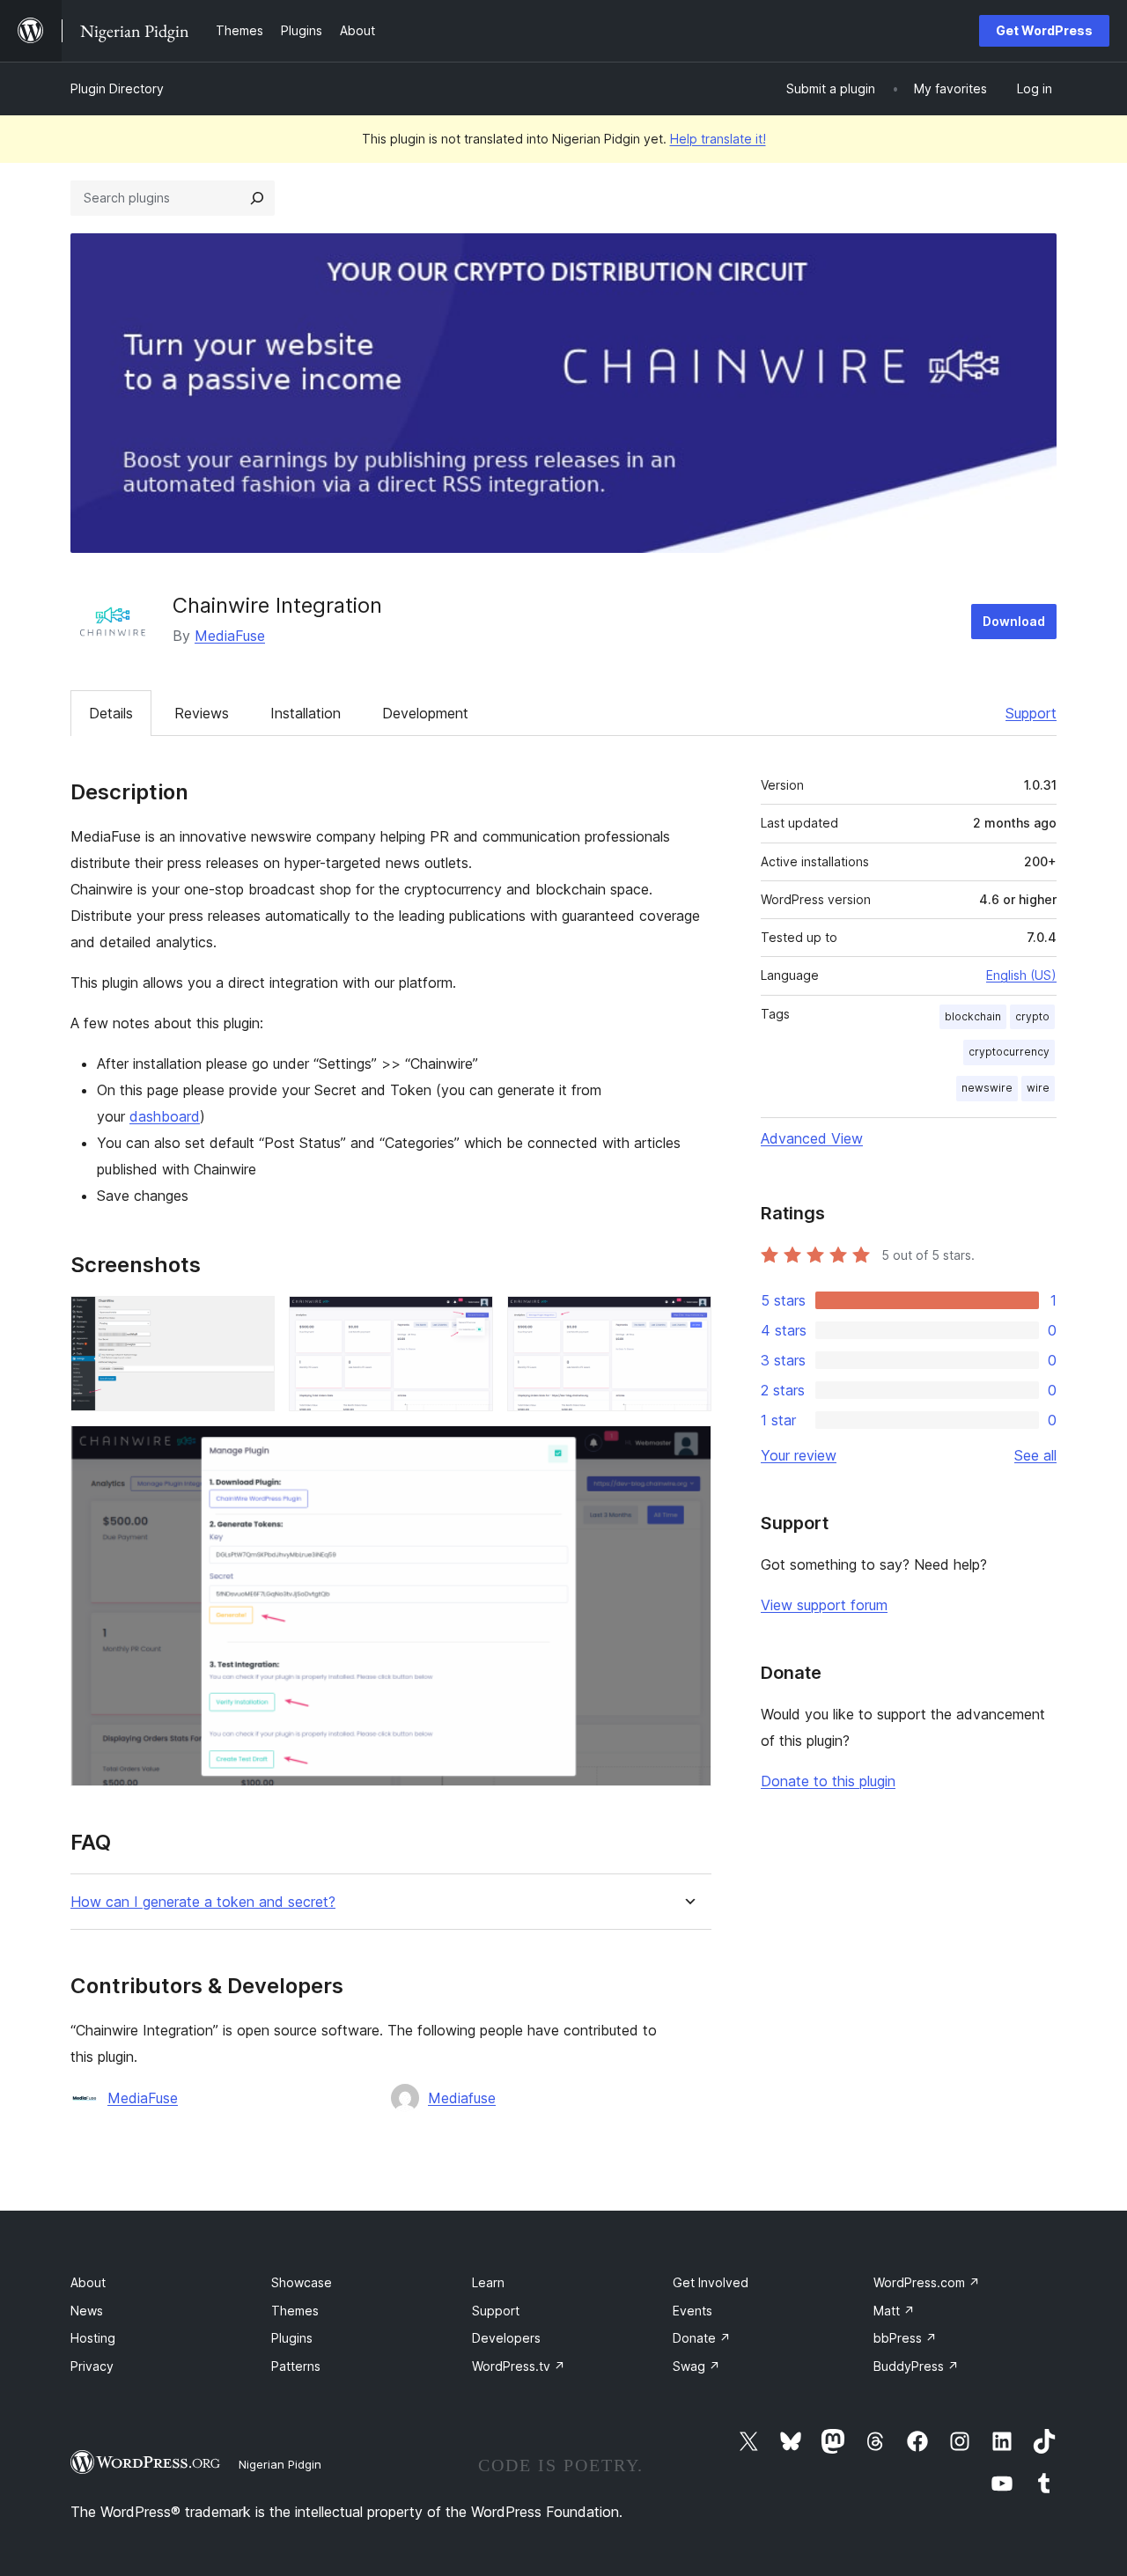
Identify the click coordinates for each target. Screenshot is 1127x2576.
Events (692, 2311)
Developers (506, 2338)
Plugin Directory (117, 88)
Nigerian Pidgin (280, 2464)
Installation (306, 713)
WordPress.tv (519, 2366)
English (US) (1021, 975)
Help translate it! (718, 139)
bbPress (905, 2338)
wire (1038, 1088)
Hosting (93, 2338)
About (88, 2282)
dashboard (165, 1116)
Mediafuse (462, 2098)
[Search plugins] (257, 198)
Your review (799, 1455)
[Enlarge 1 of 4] (251, 1320)
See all (1035, 1455)
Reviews (202, 713)
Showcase (302, 2282)
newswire (987, 1088)
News (87, 2311)
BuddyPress (916, 2366)
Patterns (296, 2366)
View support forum (824, 1605)
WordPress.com (927, 2282)
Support (1031, 713)
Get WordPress (1044, 30)
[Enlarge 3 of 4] (688, 1320)
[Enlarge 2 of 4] (469, 1320)
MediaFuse (230, 636)
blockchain (973, 1016)
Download (1014, 621)
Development (425, 713)
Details (111, 713)
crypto (1032, 1016)
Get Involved (711, 2282)
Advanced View (812, 1138)
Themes (295, 2311)
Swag (696, 2366)
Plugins (292, 2338)
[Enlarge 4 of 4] (688, 1449)
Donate (702, 2338)
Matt (894, 2311)
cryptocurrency (1009, 1052)
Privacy (92, 2366)
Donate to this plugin (828, 1781)
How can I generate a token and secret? (203, 1902)
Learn (488, 2282)
